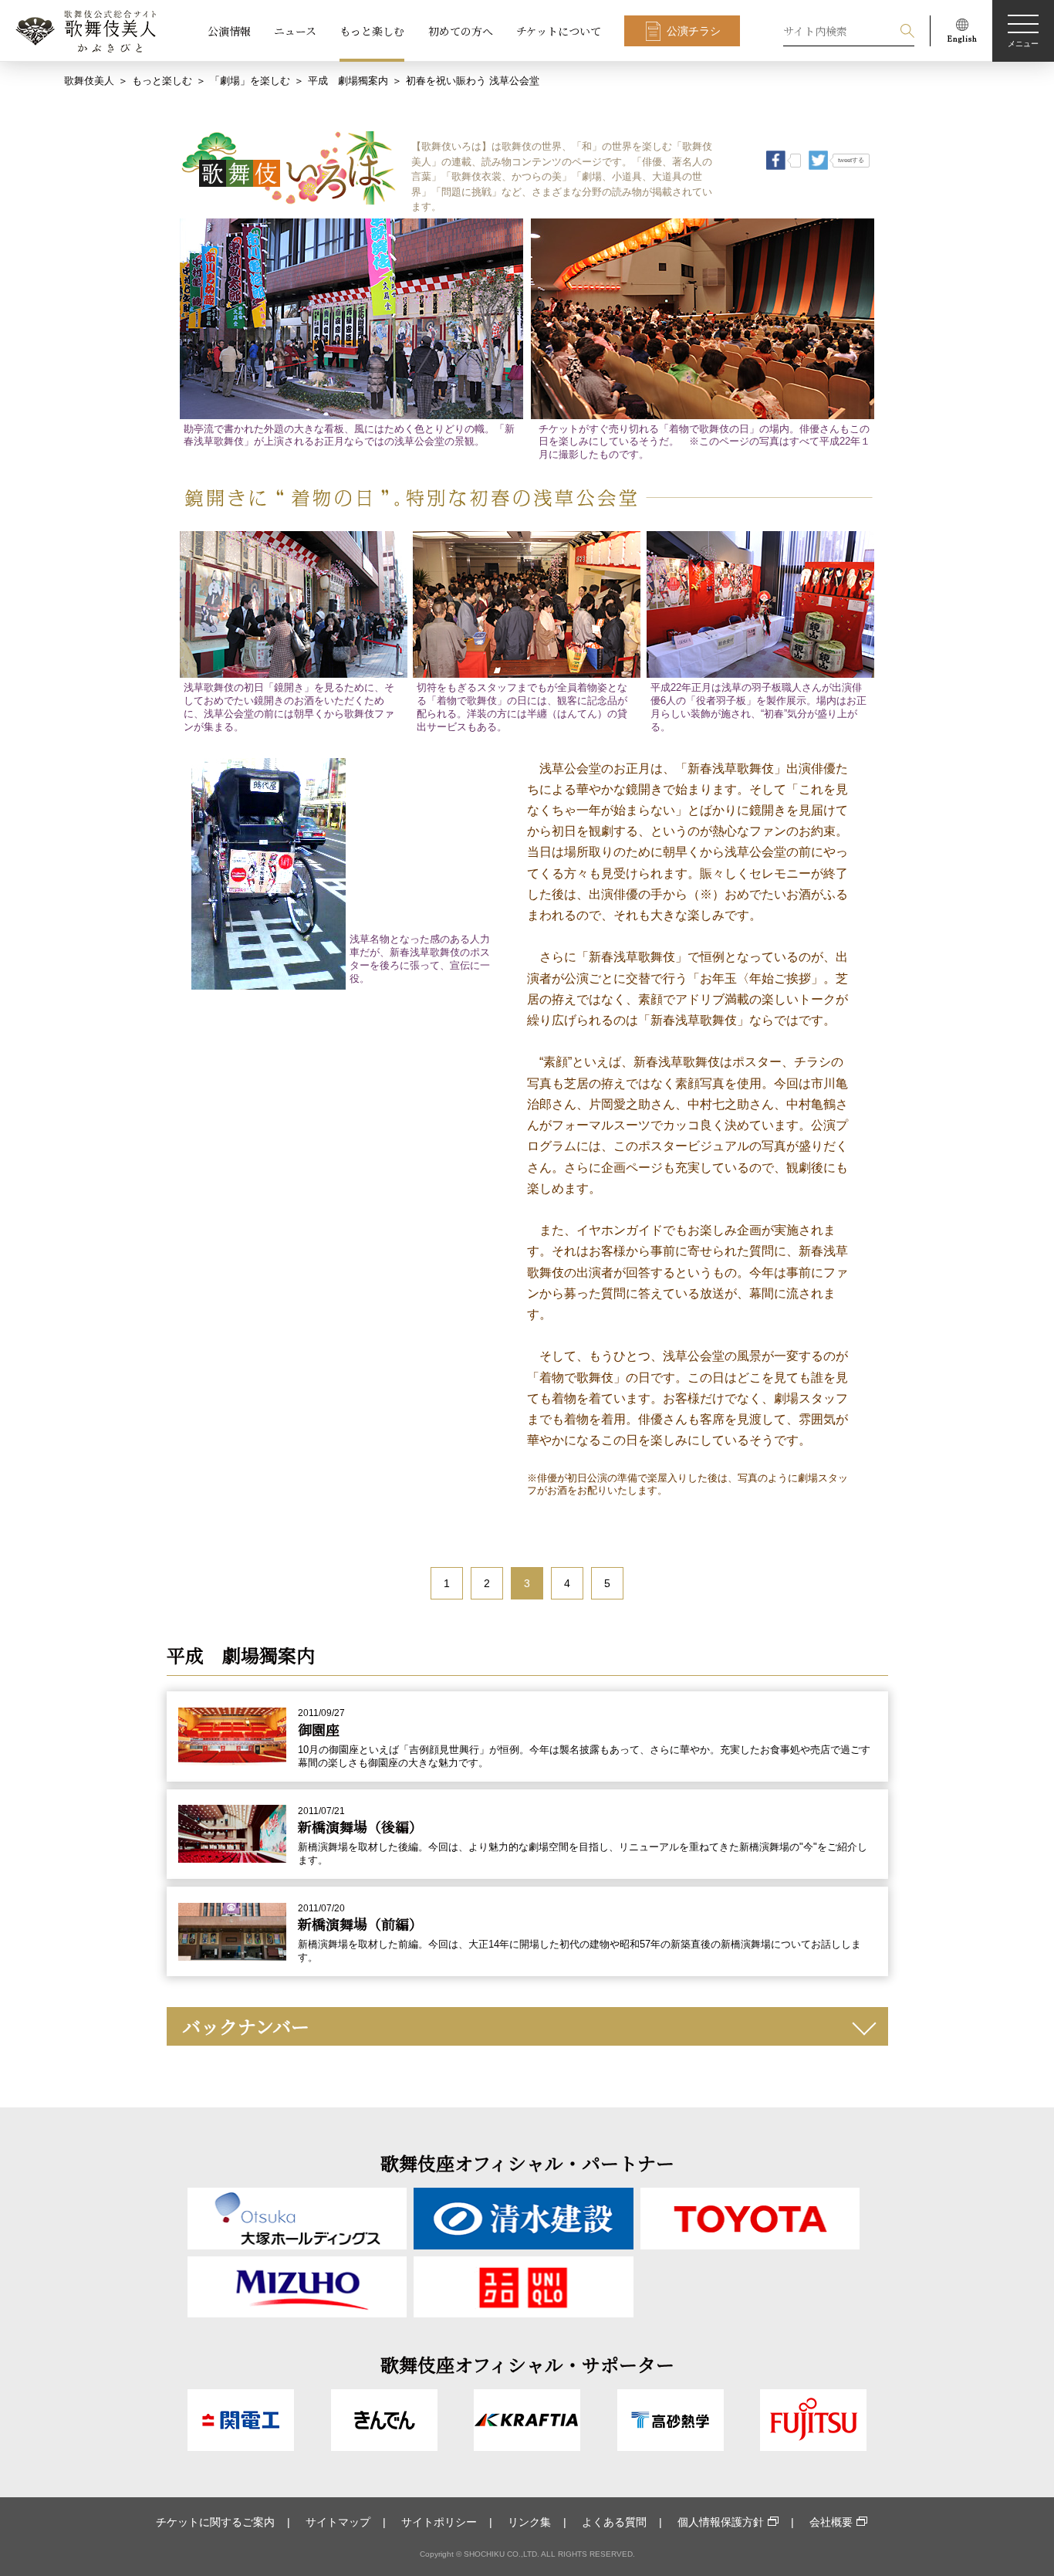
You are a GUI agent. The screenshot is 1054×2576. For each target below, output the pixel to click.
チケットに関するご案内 (215, 2522)
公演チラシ (694, 31)
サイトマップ (338, 2522)
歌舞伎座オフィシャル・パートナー (527, 2163)
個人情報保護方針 (721, 2522)
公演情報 (229, 31)
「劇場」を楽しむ (250, 81)
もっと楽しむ (372, 31)
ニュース (295, 31)
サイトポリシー (439, 2522)
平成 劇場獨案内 (348, 81)
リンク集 (529, 2522)
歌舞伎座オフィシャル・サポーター (527, 2364)
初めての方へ (461, 31)
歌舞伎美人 (89, 81)
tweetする (851, 160)
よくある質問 (614, 2522)
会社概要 (831, 2522)
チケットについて (559, 31)
